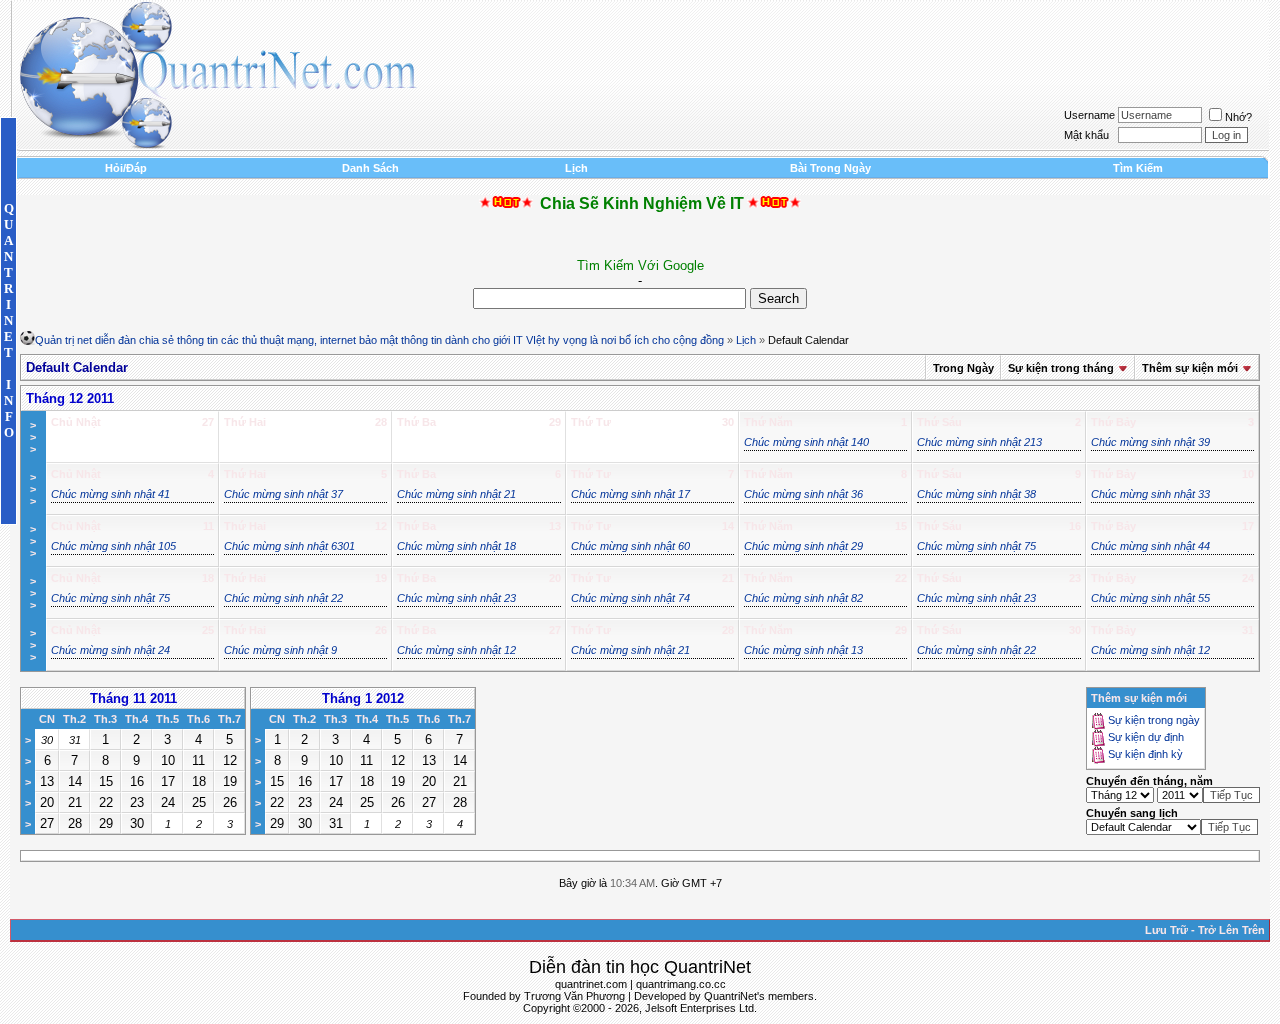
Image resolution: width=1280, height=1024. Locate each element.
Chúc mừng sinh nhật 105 (113, 546)
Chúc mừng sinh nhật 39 (1150, 442)
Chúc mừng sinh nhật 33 (1150, 494)
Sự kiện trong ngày (1154, 721)
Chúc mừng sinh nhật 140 (806, 442)
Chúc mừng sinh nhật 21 (456, 494)
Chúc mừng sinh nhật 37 (283, 494)
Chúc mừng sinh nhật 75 (976, 546)
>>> (33, 437)
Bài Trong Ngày (830, 168)
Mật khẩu (1086, 135)
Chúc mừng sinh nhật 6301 (289, 546)
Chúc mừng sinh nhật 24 (110, 650)
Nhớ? (1238, 117)
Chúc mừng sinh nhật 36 (803, 494)
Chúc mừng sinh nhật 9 (280, 650)
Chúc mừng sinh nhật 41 (110, 494)
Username (1089, 115)
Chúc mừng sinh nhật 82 (803, 598)
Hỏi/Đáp (126, 168)
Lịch (576, 168)
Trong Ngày (963, 368)
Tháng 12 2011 (70, 398)
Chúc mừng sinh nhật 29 (803, 546)
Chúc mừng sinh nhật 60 (630, 546)
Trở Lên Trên (1231, 930)
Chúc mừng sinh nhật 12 (456, 650)
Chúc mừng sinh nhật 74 (630, 598)
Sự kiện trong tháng (1061, 368)
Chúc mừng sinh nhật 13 (803, 650)
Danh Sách (370, 168)
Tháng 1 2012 (363, 698)
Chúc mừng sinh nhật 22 (283, 598)
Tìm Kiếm (1138, 168)
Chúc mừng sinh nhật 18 (456, 546)
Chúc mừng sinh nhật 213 (979, 442)
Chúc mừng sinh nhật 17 (630, 494)
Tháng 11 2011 (133, 698)
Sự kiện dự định (1146, 738)
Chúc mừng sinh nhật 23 (456, 598)
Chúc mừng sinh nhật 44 (1150, 546)
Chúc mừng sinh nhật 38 (976, 494)
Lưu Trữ (1166, 930)
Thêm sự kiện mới (1190, 368)
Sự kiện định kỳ (1145, 755)
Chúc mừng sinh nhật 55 (1150, 598)
